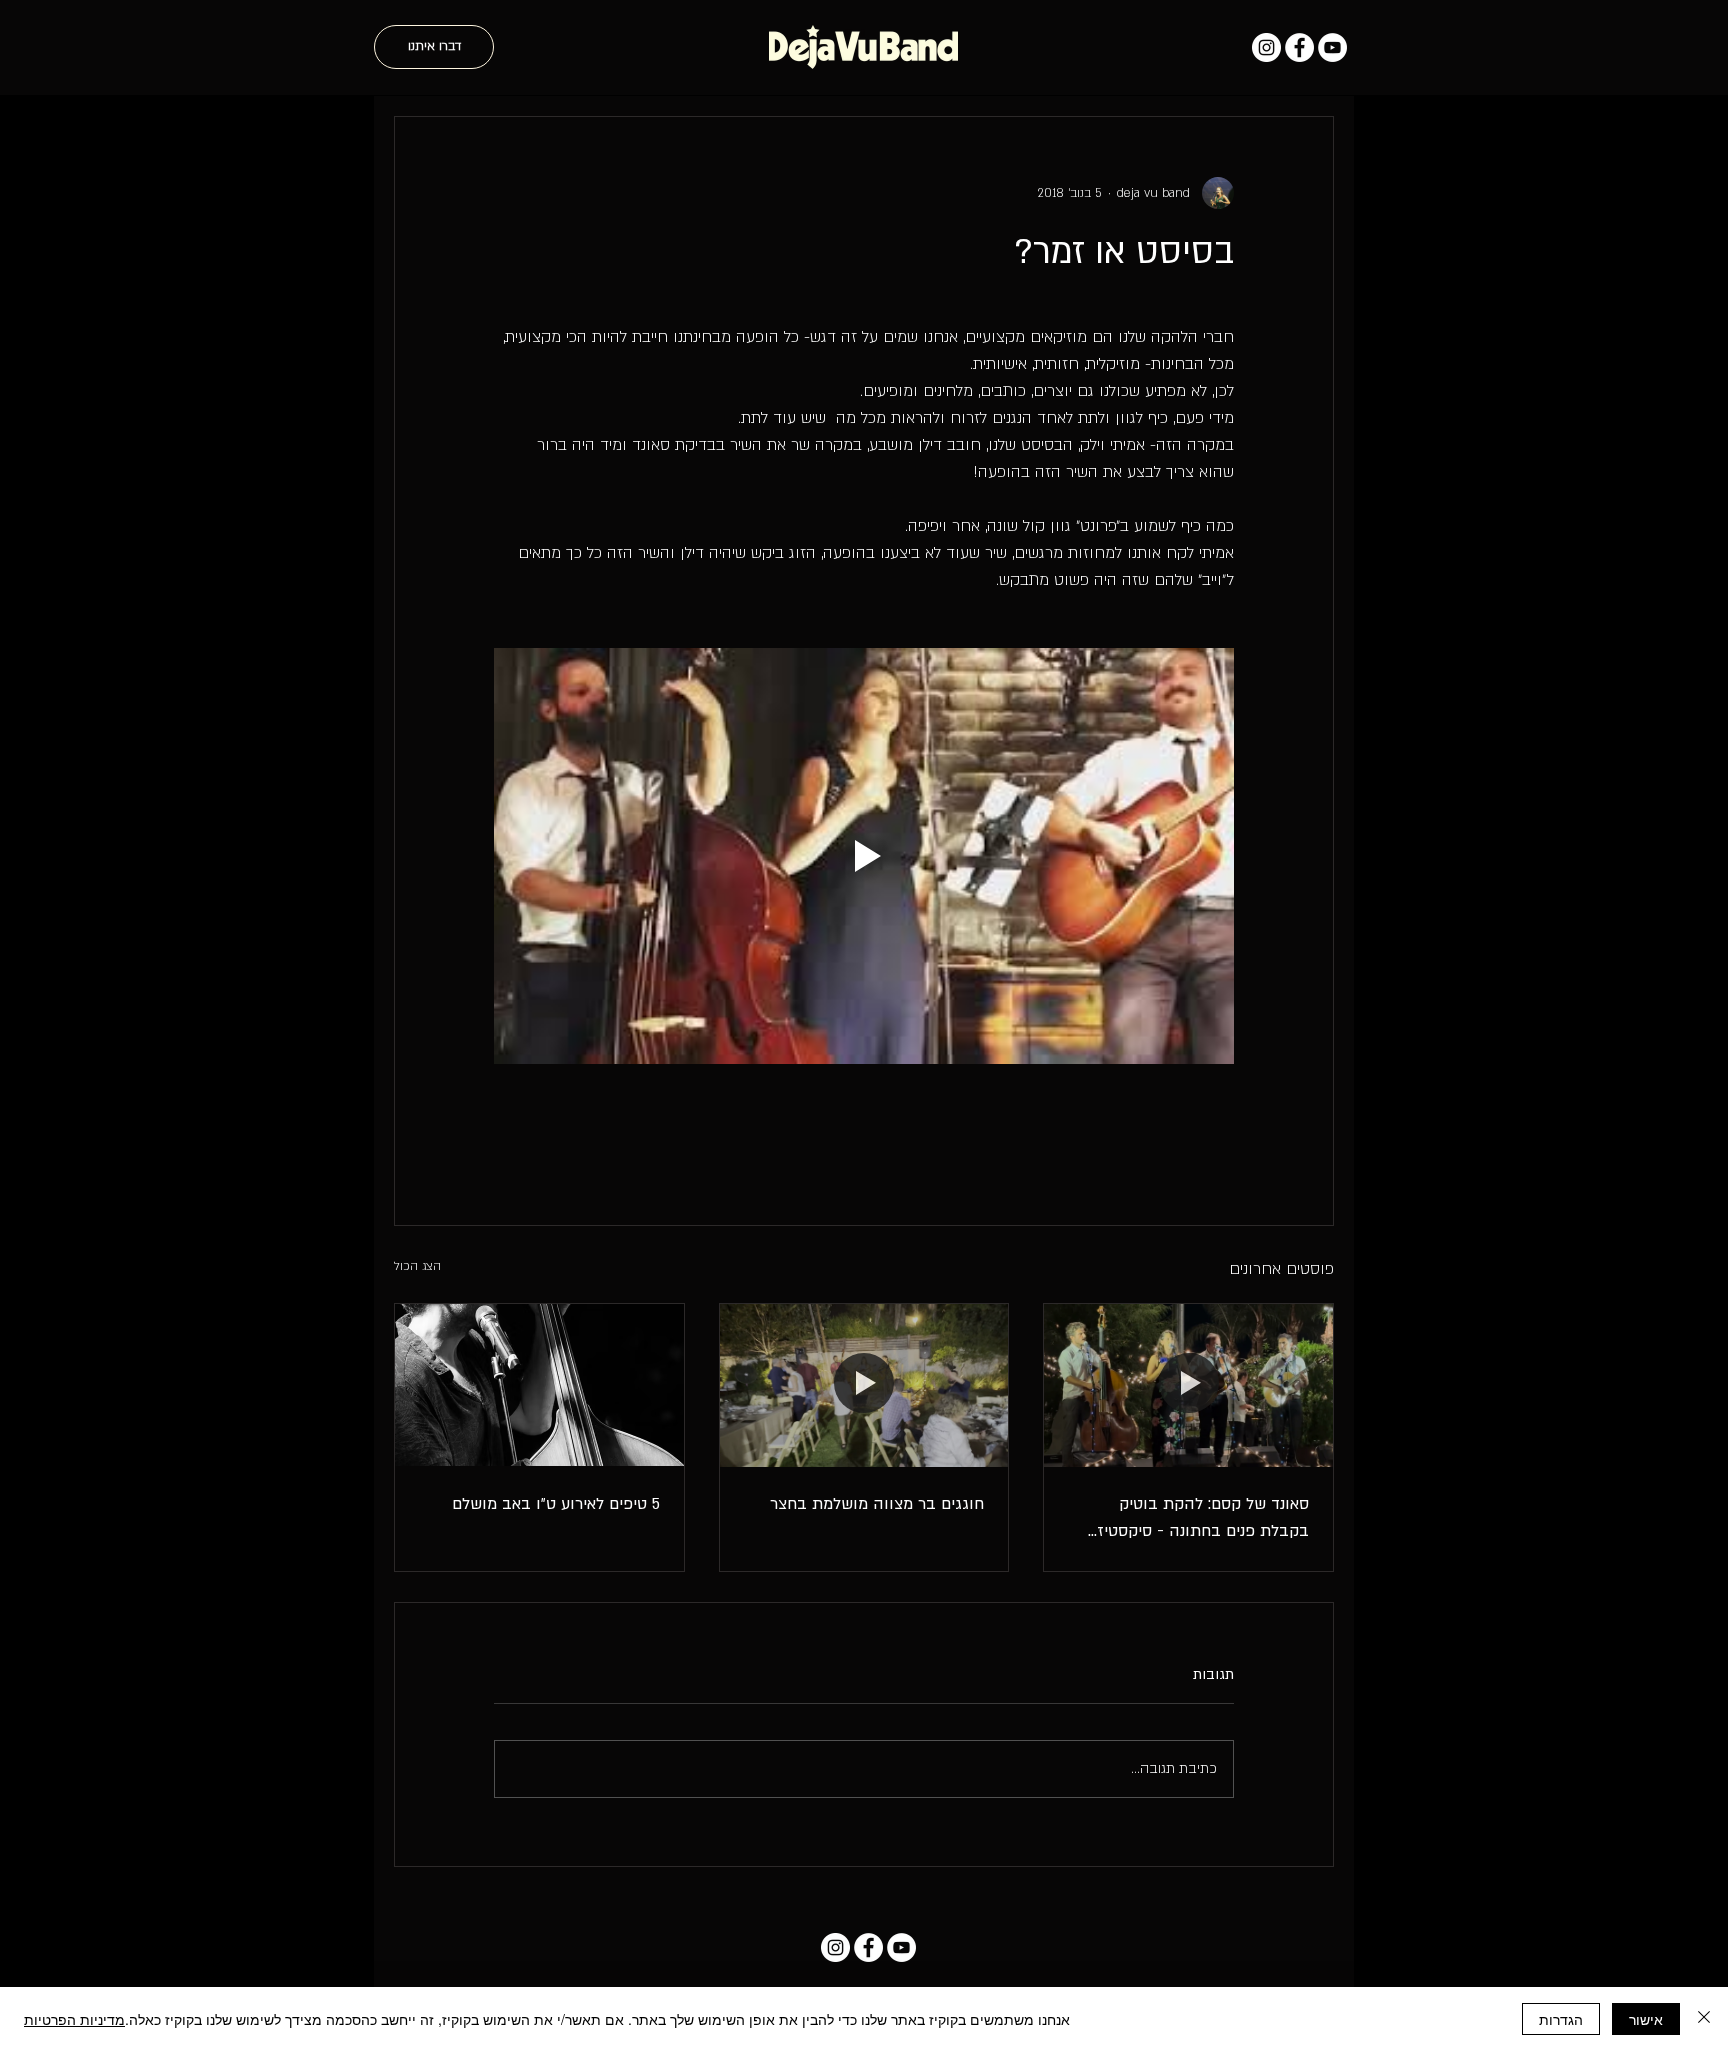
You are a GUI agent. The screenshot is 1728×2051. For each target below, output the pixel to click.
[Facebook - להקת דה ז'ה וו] (1299, 47)
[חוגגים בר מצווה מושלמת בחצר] (864, 1385)
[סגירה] (1704, 2019)
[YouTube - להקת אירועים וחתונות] (1332, 47)
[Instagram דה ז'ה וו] (1266, 47)
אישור (1646, 2019)
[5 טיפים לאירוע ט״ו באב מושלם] (539, 1385)
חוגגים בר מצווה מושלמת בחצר (877, 1504)
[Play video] (864, 856)
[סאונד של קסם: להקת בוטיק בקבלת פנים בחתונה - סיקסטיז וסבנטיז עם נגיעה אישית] (1188, 1385)
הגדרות (1561, 2019)
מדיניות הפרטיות (74, 2019)
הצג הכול (417, 1266)
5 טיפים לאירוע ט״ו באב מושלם (556, 1504)
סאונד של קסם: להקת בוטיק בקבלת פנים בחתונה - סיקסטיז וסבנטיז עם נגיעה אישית (1203, 1519)
